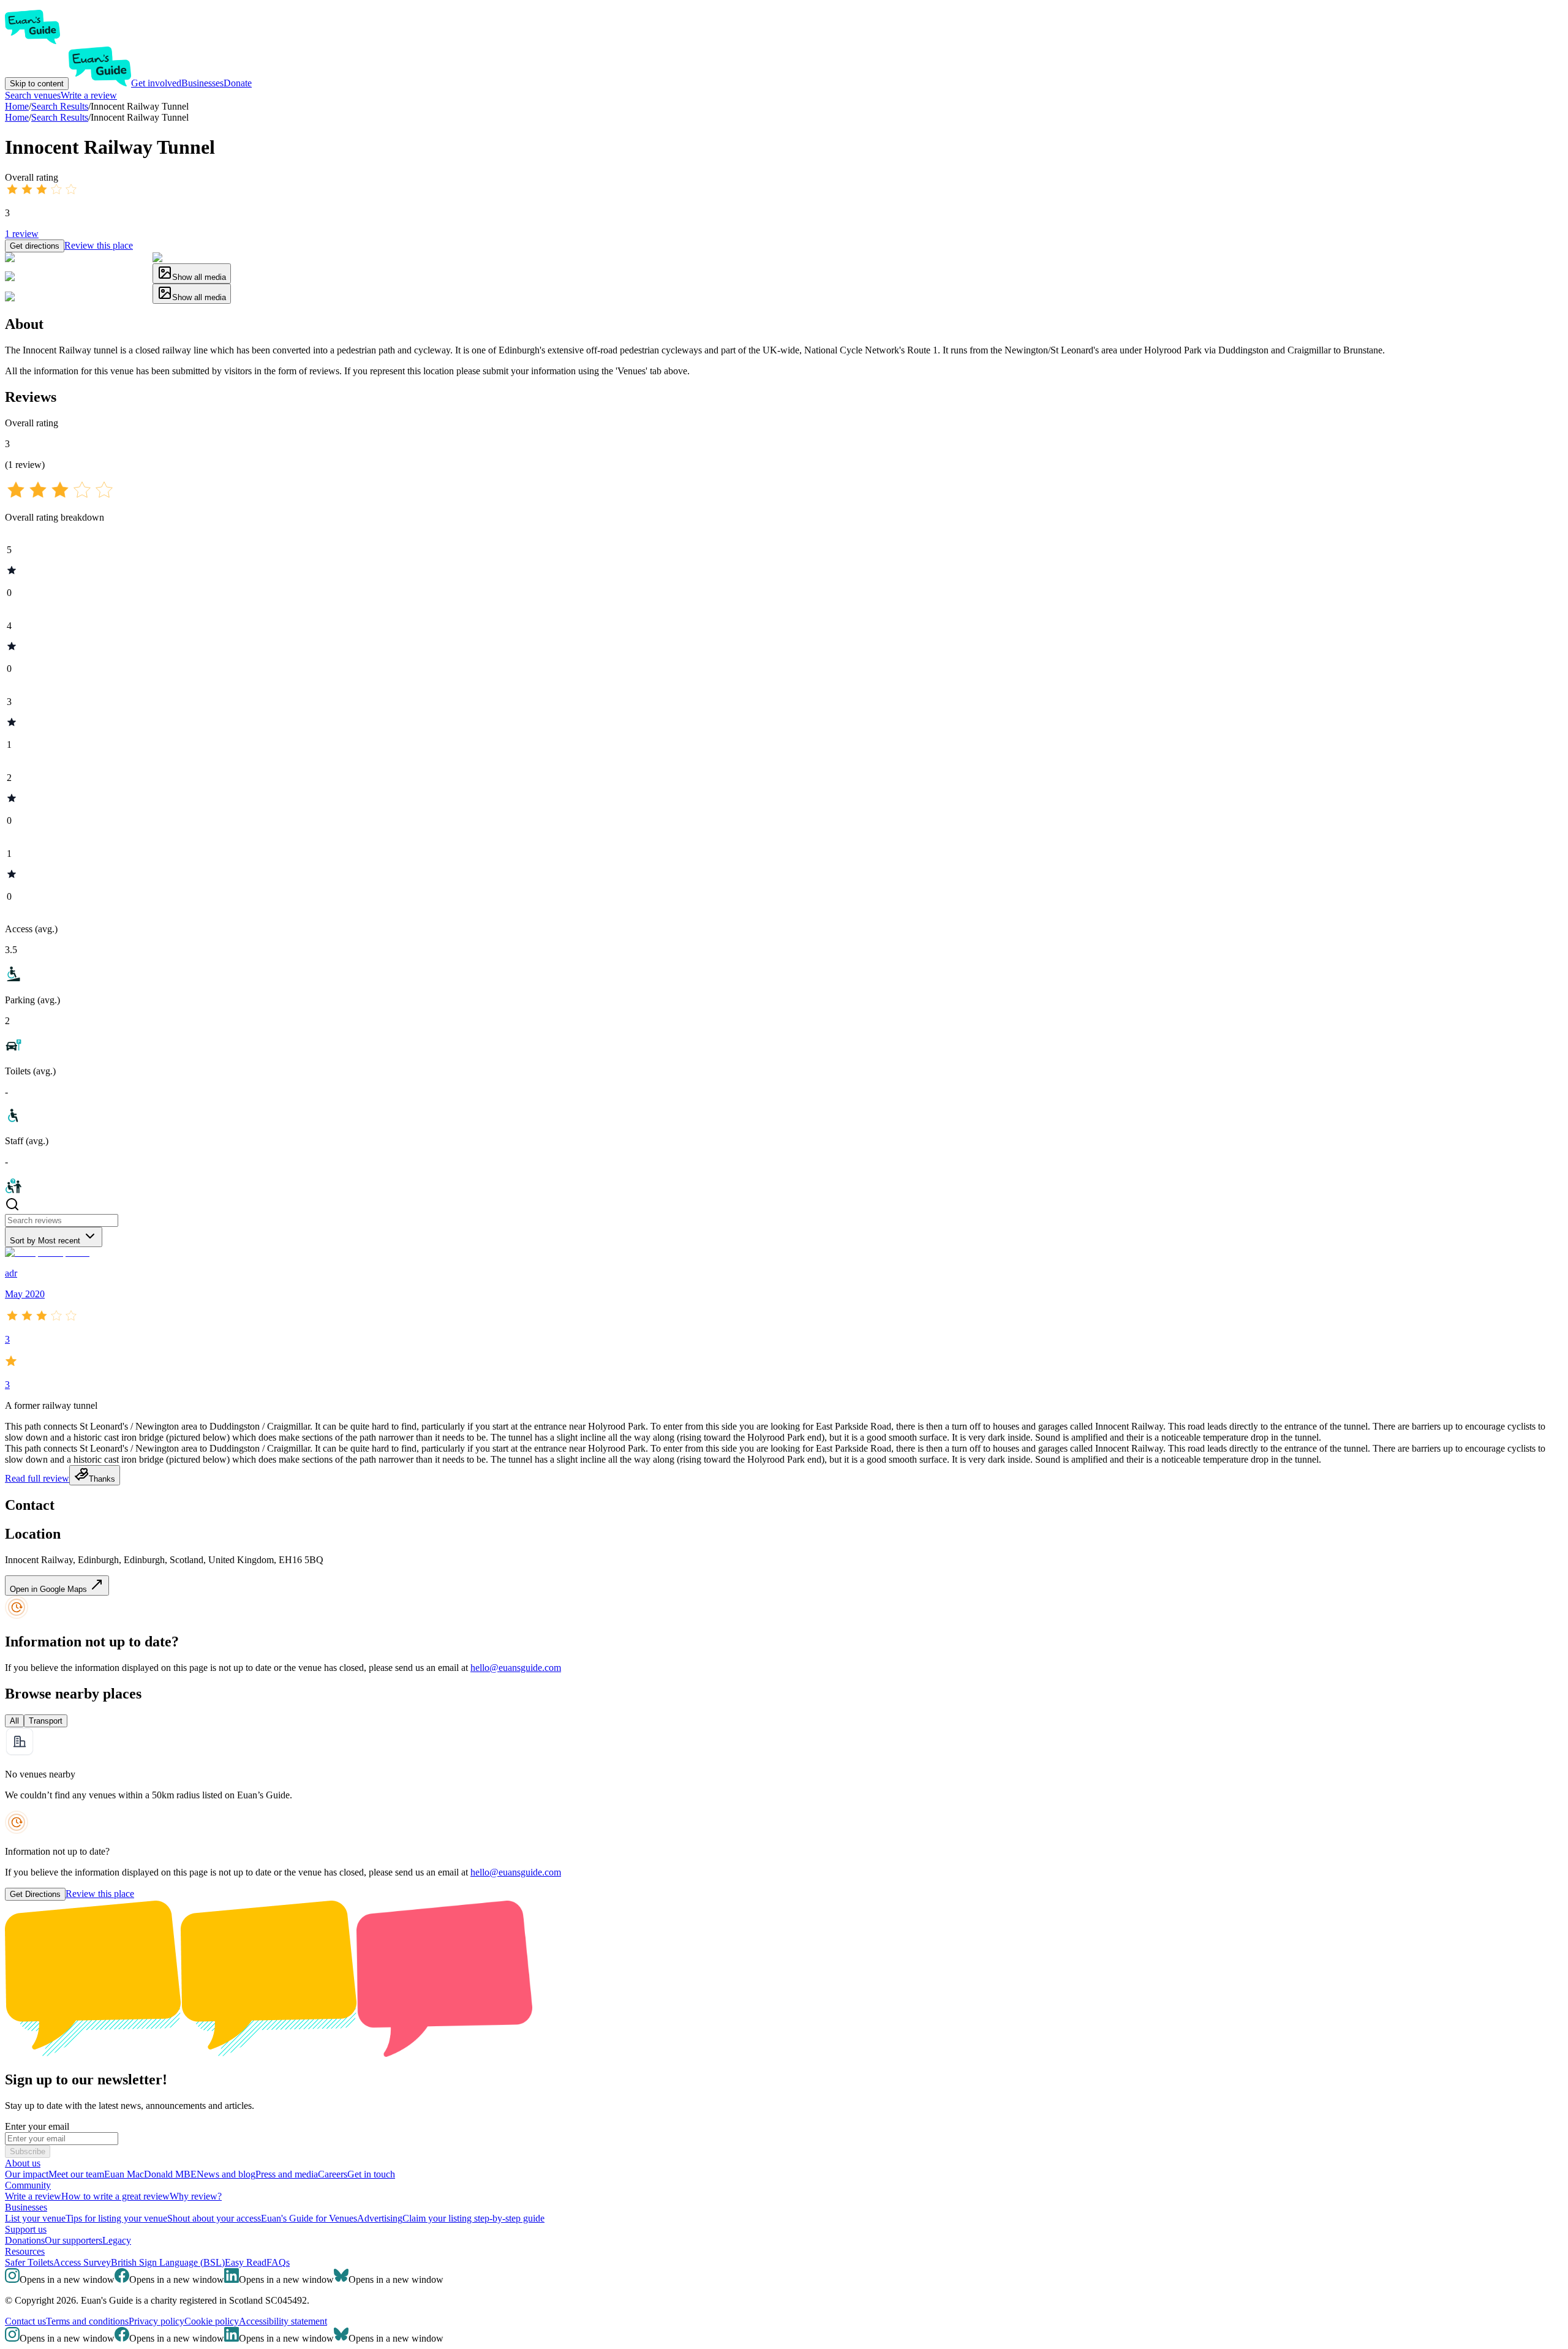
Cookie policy (212, 2321)
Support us (26, 2229)
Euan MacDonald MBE (150, 2174)
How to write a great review (115, 2196)
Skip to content (37, 84)
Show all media (199, 277)
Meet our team (76, 2174)
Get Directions (35, 1894)
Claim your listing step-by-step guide (473, 2218)
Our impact (27, 2174)
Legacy (117, 2240)
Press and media (287, 2174)
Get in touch (371, 2174)
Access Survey (82, 2262)
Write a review (89, 95)
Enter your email (37, 2126)
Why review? (196, 2196)
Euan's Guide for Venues (309, 2218)
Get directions (35, 246)
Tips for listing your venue (116, 2218)
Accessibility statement (283, 2321)
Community (28, 2185)
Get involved (156, 83)
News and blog (226, 2174)
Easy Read (246, 2262)
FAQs (278, 2262)
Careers (333, 2174)
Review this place (99, 245)
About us (23, 2163)
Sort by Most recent (45, 1241)
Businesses (202, 83)
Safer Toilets (29, 2262)
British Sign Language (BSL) (168, 2262)
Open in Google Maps (50, 1589)
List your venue (35, 2218)
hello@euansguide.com (516, 1668)
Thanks (102, 1479)
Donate (238, 83)
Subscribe (28, 2151)
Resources (25, 2251)
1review (22, 234)
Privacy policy (156, 2321)
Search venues (33, 95)
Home (17, 117)
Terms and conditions (87, 2321)
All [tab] (14, 1721)
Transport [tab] (46, 1721)
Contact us (25, 2321)
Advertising (380, 2218)
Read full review (37, 1478)
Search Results (60, 117)
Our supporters (73, 2240)
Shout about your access (214, 2218)
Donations (25, 2240)
